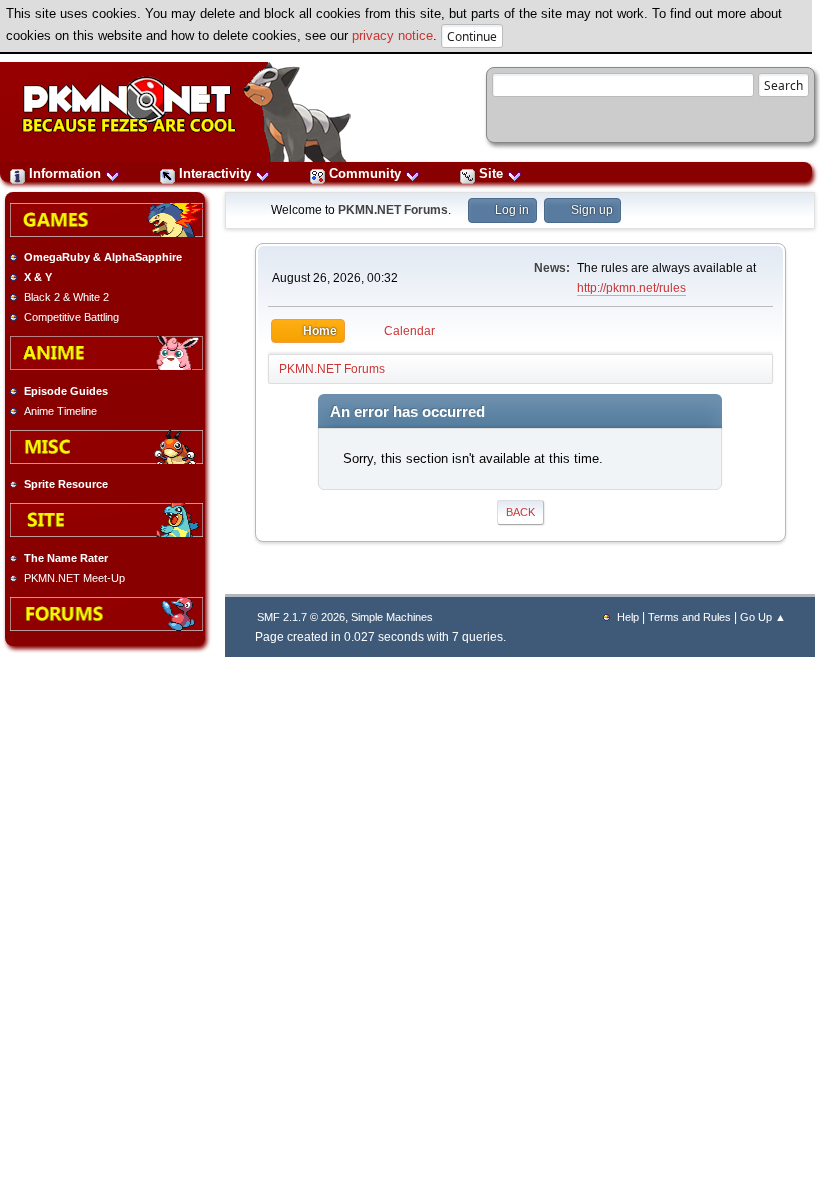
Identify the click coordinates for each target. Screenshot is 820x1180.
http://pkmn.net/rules (631, 288)
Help (628, 617)
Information (65, 173)
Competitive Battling (71, 317)
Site (491, 173)
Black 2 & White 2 (66, 297)
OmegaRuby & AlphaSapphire (103, 257)
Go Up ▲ (763, 617)
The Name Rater (66, 558)
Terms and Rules (689, 617)
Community (365, 173)
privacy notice (392, 35)
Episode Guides (66, 391)
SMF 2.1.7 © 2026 (301, 617)
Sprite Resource (66, 484)
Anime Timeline (60, 411)
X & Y (38, 277)
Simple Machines (392, 617)
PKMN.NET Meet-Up (74, 578)
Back (520, 512)
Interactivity (215, 173)
